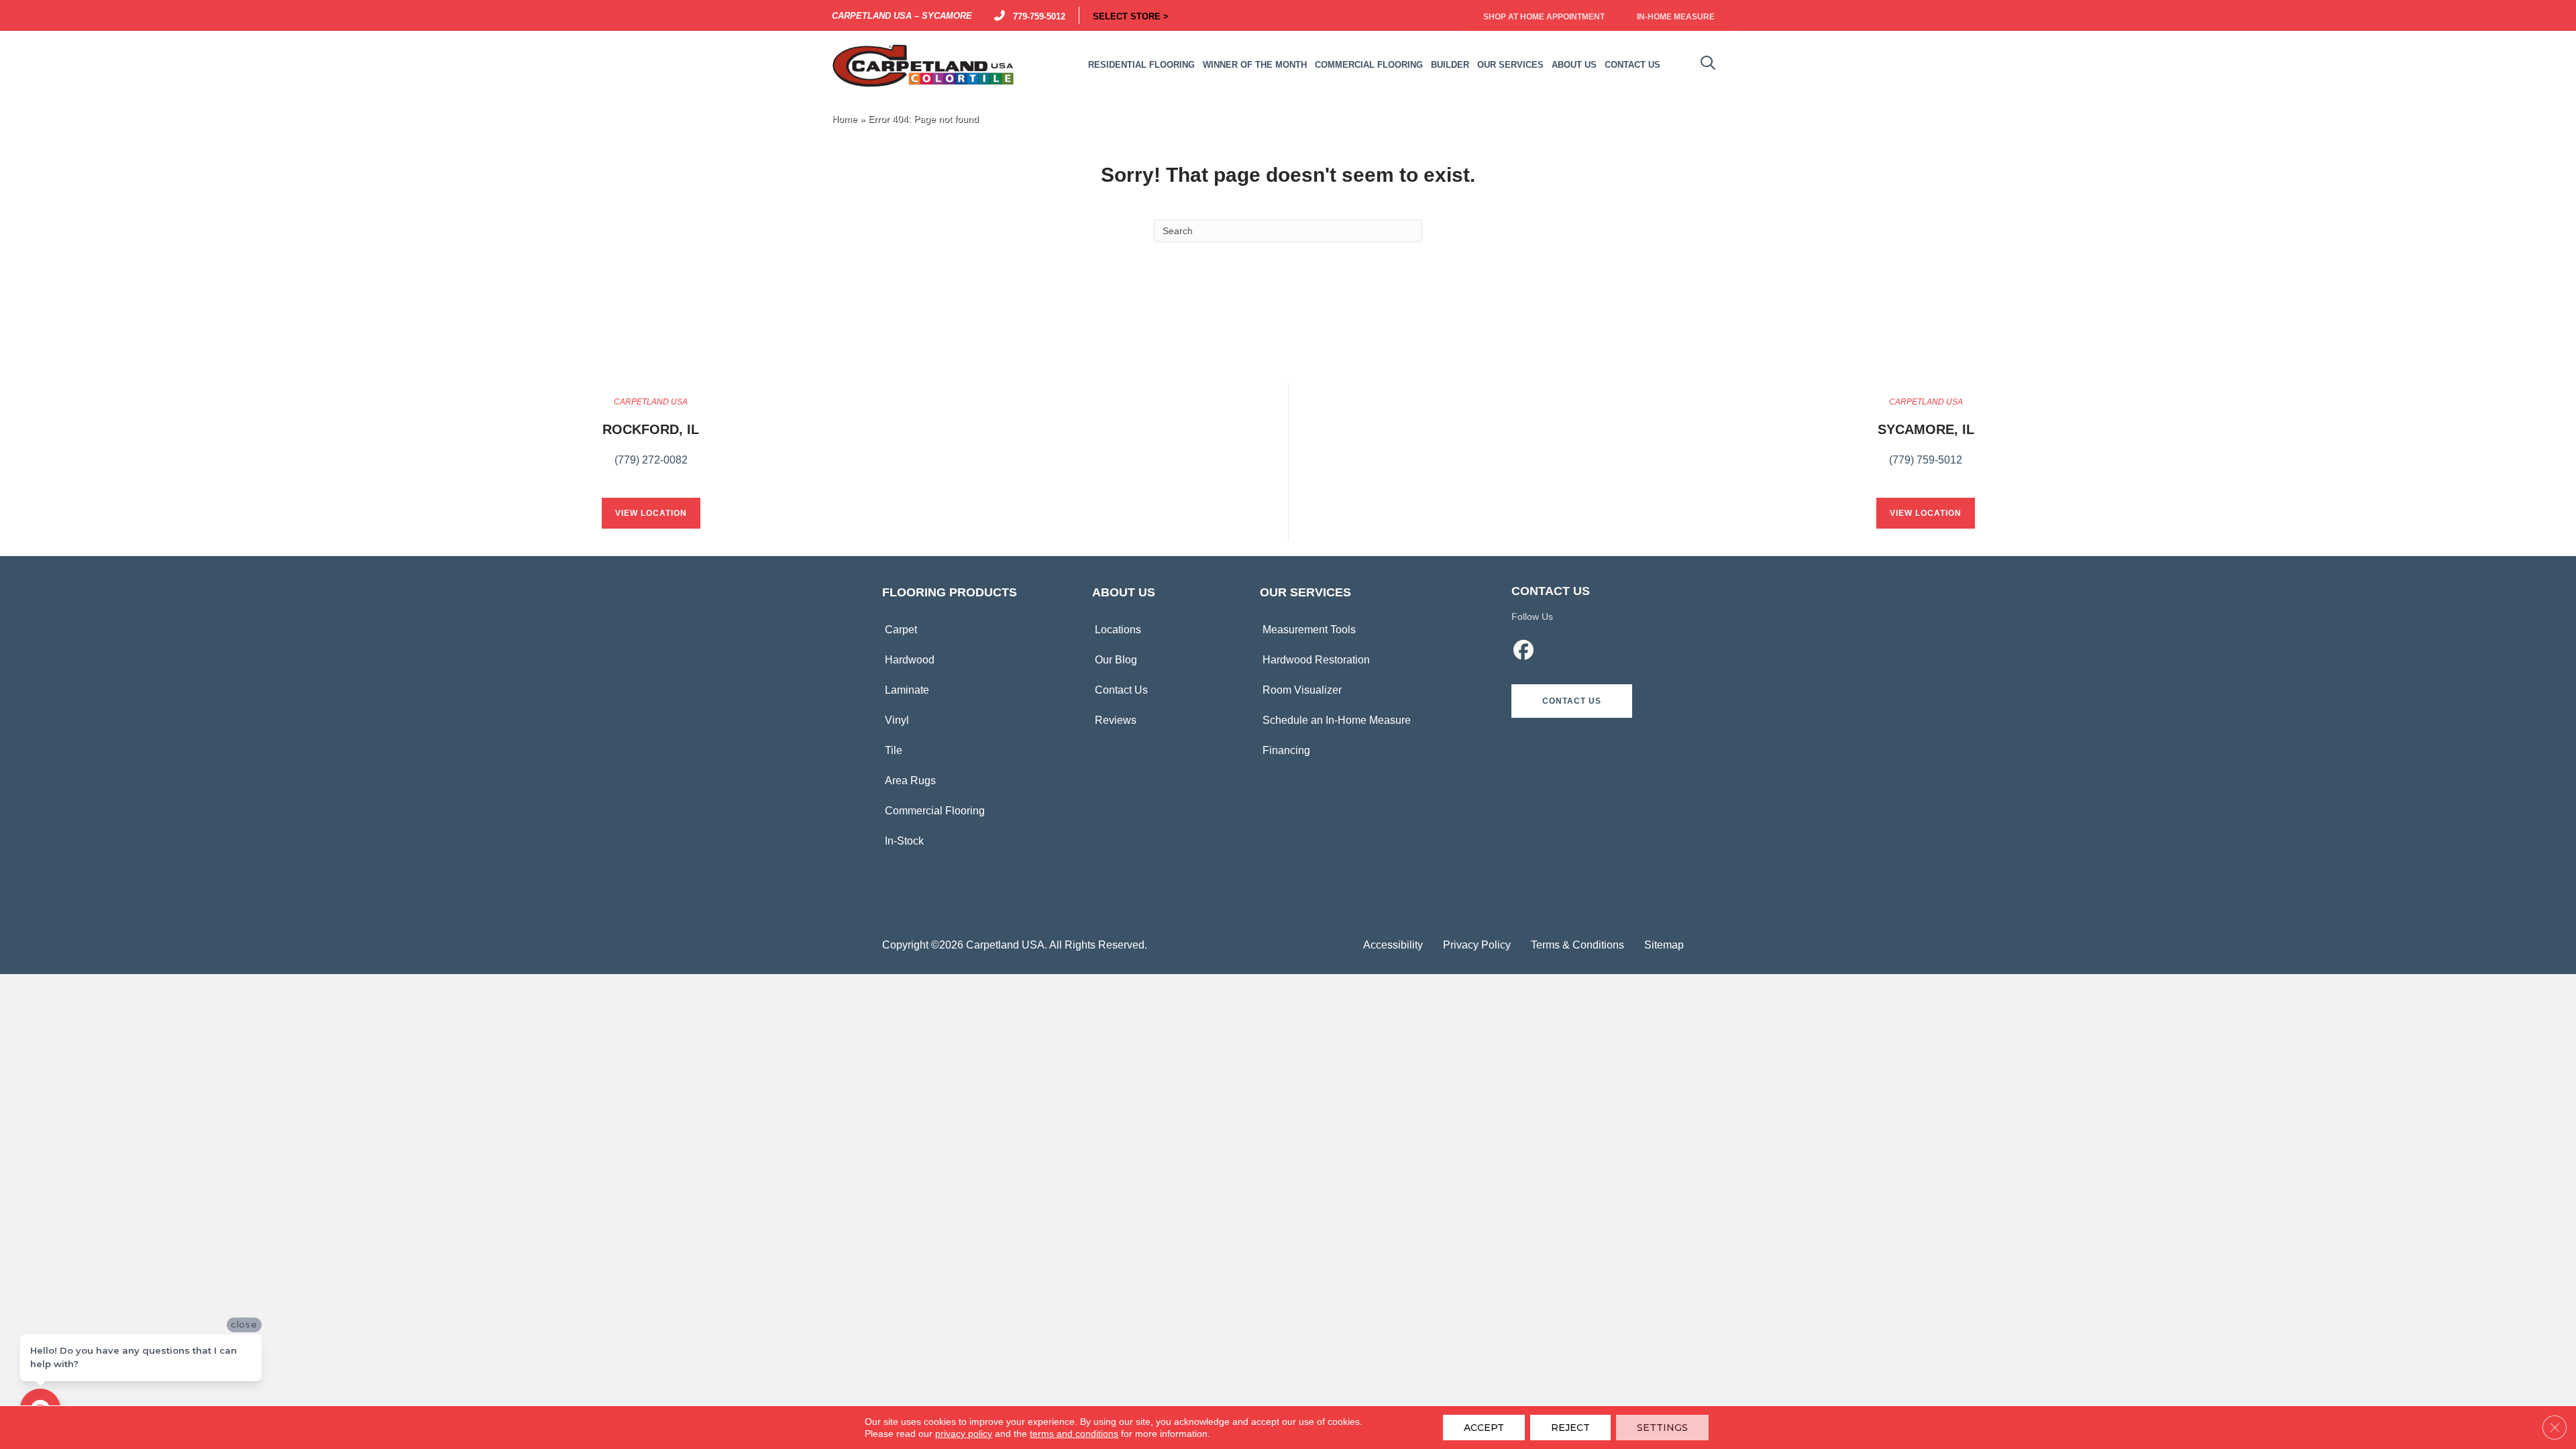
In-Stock (904, 841)
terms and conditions (1074, 1434)
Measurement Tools (1309, 630)
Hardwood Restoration (1316, 660)
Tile (894, 750)
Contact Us (1121, 690)
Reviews (1116, 720)
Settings (1662, 1428)
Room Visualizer (1302, 690)
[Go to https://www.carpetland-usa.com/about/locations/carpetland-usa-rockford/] (651, 439)
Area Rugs (910, 781)
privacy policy (964, 1434)
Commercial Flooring (935, 811)
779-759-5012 (1036, 15)
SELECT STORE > (1131, 15)
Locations (1118, 630)
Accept (1484, 1428)
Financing (1286, 750)
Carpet (901, 630)
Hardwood (910, 660)
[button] (1572, 701)
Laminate (907, 690)
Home (845, 119)
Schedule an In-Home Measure (1337, 720)
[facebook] (1524, 652)
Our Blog (1116, 660)
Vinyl (897, 720)
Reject (1570, 1428)
